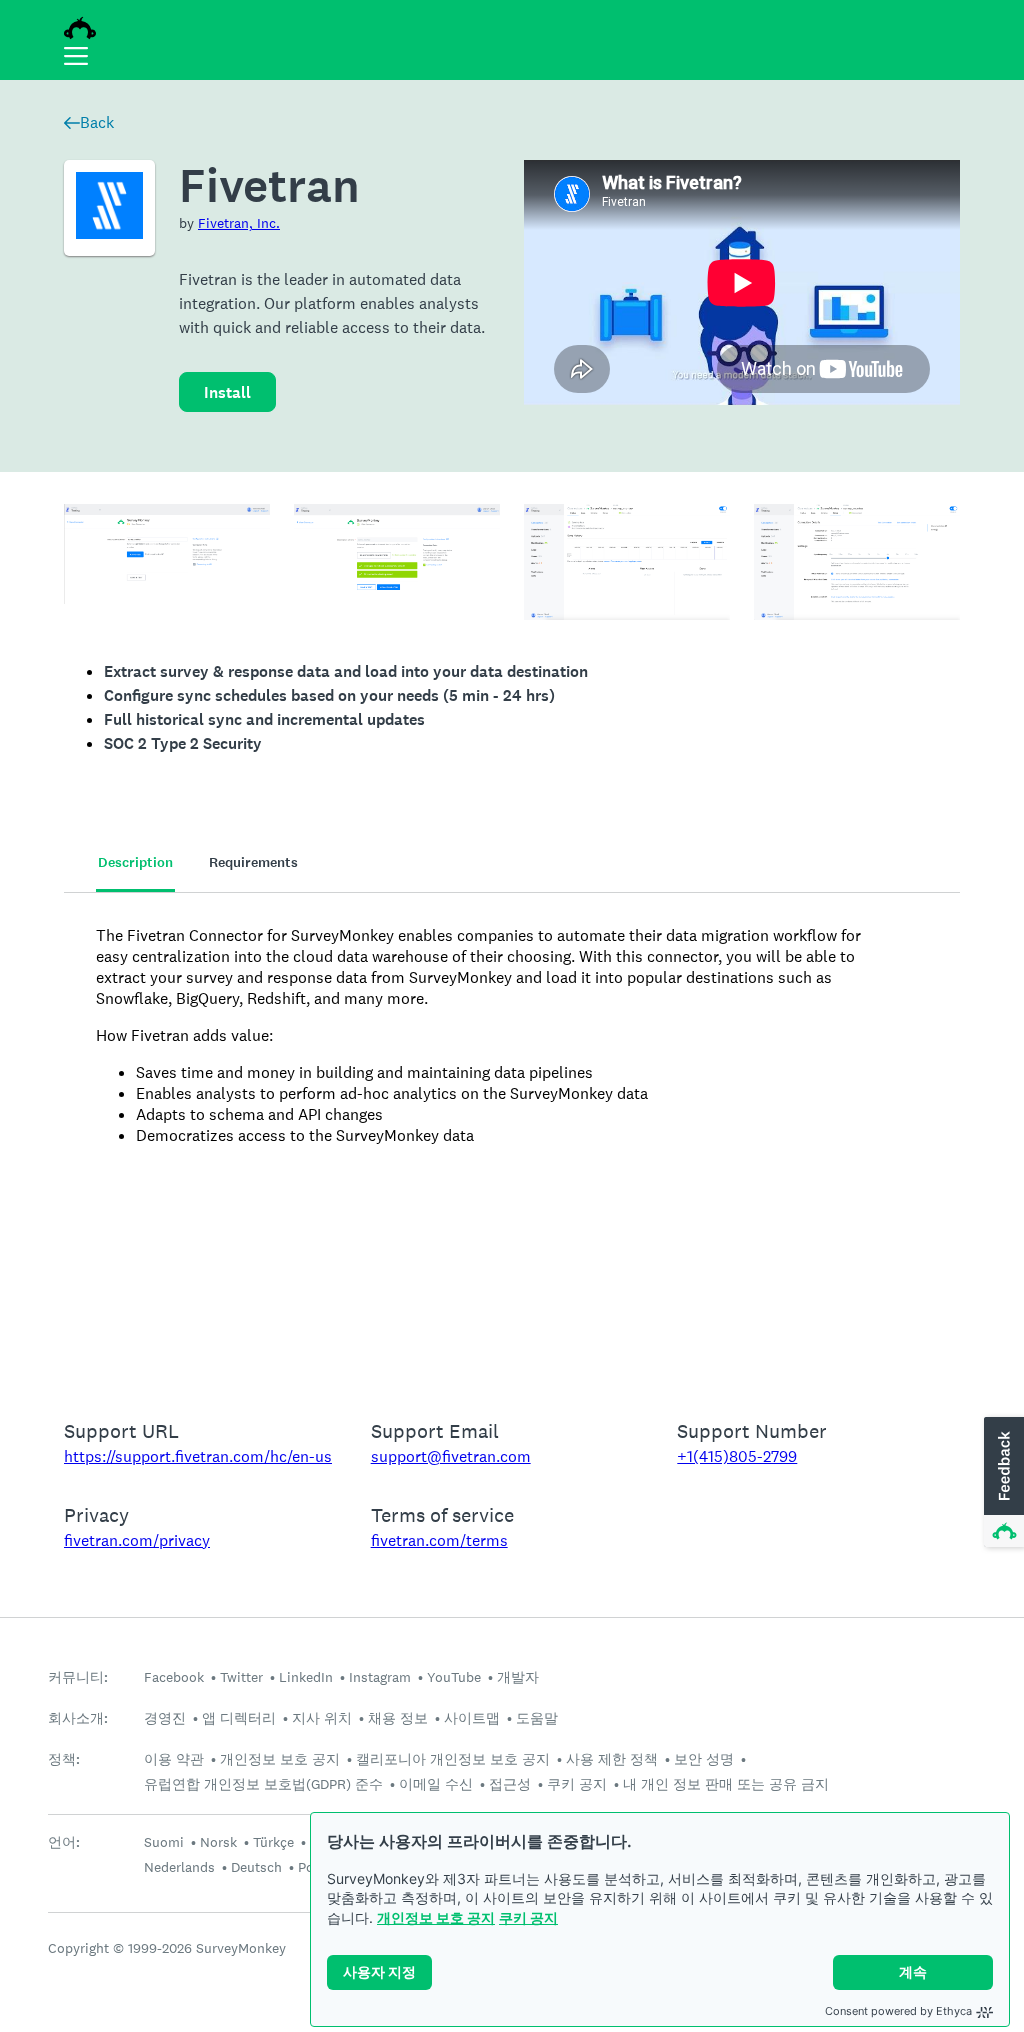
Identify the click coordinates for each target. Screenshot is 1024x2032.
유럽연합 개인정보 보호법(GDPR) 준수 (263, 1784)
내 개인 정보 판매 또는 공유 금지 (726, 1784)
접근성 (510, 1784)
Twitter (241, 1677)
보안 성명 (704, 1759)
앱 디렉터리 (239, 1718)
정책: (64, 1759)
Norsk (218, 1842)
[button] (1002, 1483)
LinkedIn (306, 1677)
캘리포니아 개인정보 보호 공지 (453, 1759)
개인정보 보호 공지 (436, 1917)
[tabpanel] (512, 1143)
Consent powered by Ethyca (898, 2011)
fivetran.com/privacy (137, 1540)
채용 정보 (398, 1718)
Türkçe (273, 1842)
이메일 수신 (436, 1784)
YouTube (454, 1677)
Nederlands (179, 1867)
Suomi (164, 1842)
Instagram (380, 1677)
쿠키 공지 (528, 1917)
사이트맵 (472, 1718)
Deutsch (256, 1867)
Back (97, 122)
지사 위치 (322, 1718)
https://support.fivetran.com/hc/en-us (198, 1456)
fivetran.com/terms (439, 1540)
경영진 (165, 1718)
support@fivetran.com (451, 1456)
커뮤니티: (78, 1677)
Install (227, 392)
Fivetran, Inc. (239, 223)
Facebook (174, 1677)
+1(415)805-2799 (737, 1456)
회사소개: (78, 1718)
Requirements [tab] (253, 862)
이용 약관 (174, 1759)
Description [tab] (135, 862)
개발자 (518, 1677)
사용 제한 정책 (612, 1759)
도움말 (537, 1718)
